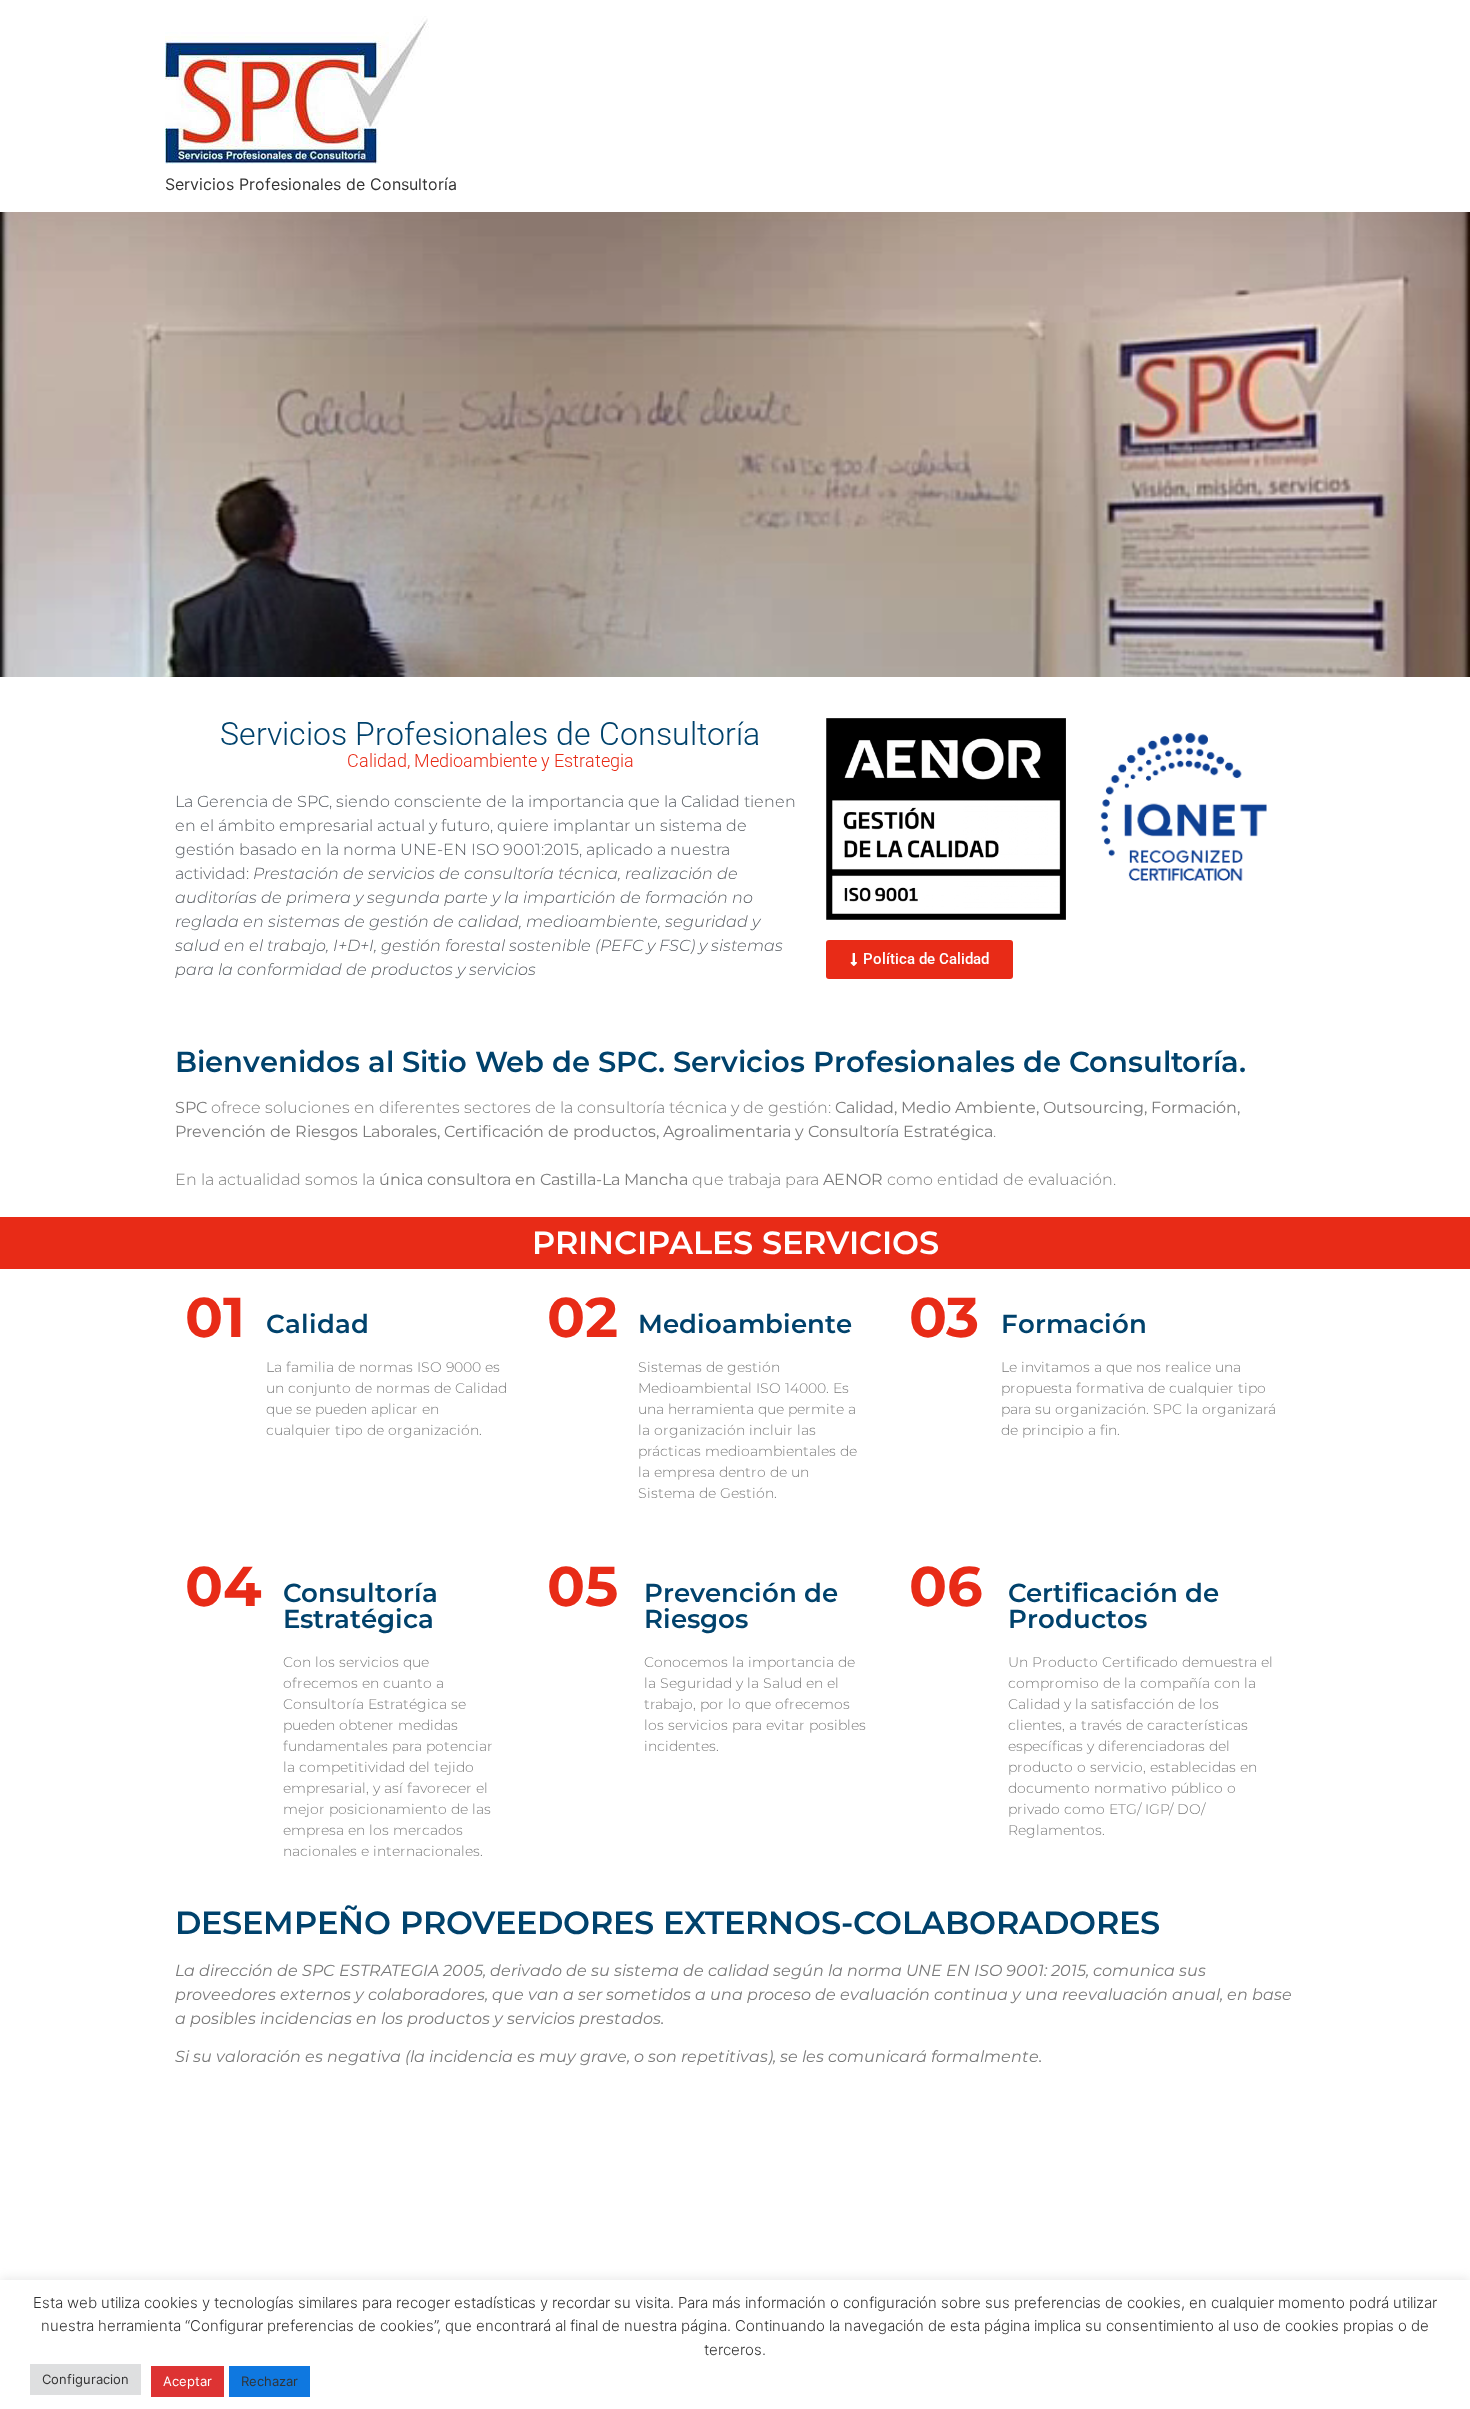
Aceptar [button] (187, 2381)
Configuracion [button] (85, 2379)
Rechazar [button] (269, 2381)
